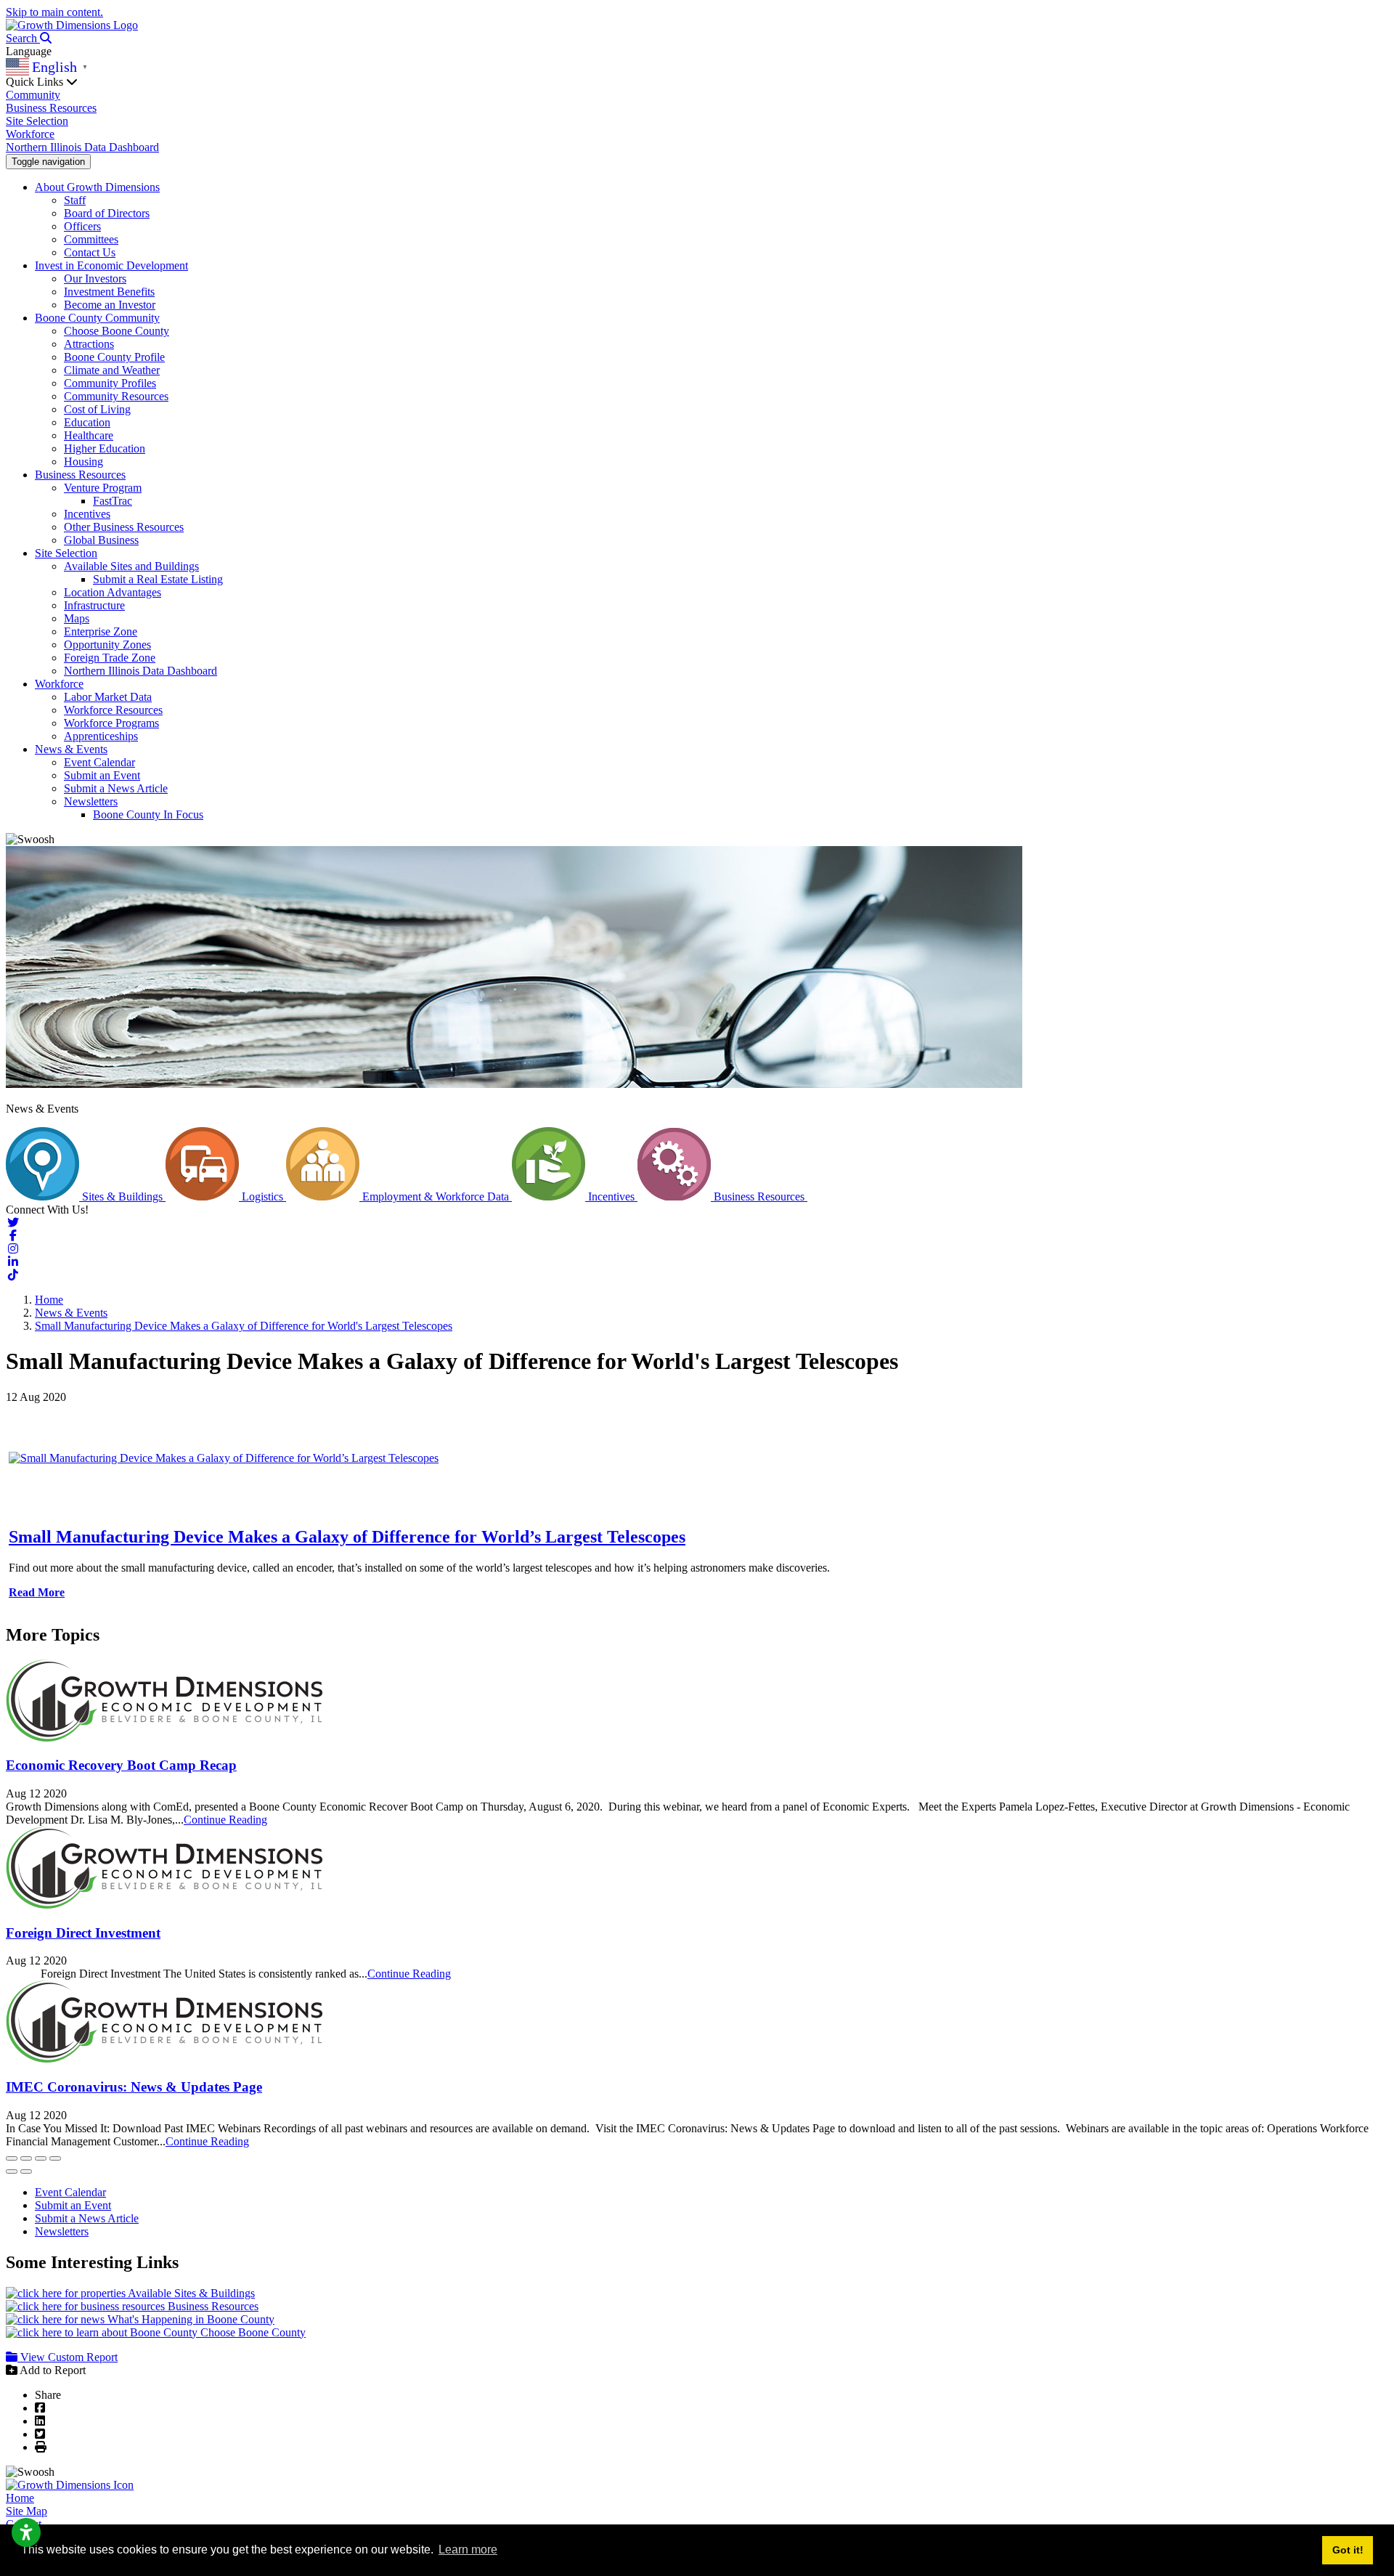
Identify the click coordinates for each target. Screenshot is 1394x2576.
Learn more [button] (468, 2549)
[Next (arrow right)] (26, 2171)
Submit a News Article (116, 788)
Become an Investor (110, 305)
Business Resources (51, 108)
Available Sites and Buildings (131, 566)
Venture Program (103, 488)
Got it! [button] (1348, 2550)
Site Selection (37, 121)
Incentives (87, 514)
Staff (75, 200)
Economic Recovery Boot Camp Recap (121, 1765)
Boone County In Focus (148, 814)
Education (87, 422)
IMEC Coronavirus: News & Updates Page (134, 2087)
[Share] (26, 2158)
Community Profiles (110, 383)
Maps (77, 618)
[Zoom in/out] (55, 2158)
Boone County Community (97, 318)
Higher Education (105, 448)
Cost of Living (97, 409)
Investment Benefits (109, 292)
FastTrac (113, 501)
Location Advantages (113, 592)
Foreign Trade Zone (110, 658)
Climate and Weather (112, 370)
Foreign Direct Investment (83, 1933)
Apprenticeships (101, 736)
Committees (91, 239)
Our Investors (95, 279)
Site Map (27, 2511)
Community (33, 95)
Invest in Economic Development (111, 265)
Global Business (101, 540)
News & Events (71, 749)
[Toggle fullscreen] (41, 2158)
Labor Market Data (108, 697)
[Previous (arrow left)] (12, 2171)
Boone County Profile (114, 357)
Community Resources (116, 396)
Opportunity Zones (107, 645)
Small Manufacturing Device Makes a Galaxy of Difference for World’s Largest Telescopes (347, 1537)
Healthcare (89, 435)
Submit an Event (102, 775)
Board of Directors (107, 213)
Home (20, 2498)
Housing (83, 462)
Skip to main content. (54, 12)
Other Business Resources (124, 527)
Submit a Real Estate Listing (158, 579)
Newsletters (91, 801)
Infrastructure (94, 605)
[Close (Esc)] (12, 2158)
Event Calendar (99, 762)
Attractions (89, 344)
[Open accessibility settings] (26, 2532)
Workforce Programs (111, 723)
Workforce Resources (113, 710)
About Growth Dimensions (97, 187)
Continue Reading (225, 1820)
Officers (82, 226)
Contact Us (90, 252)
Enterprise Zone (101, 631)
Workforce (30, 134)
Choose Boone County (117, 331)
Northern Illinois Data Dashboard (82, 147)
